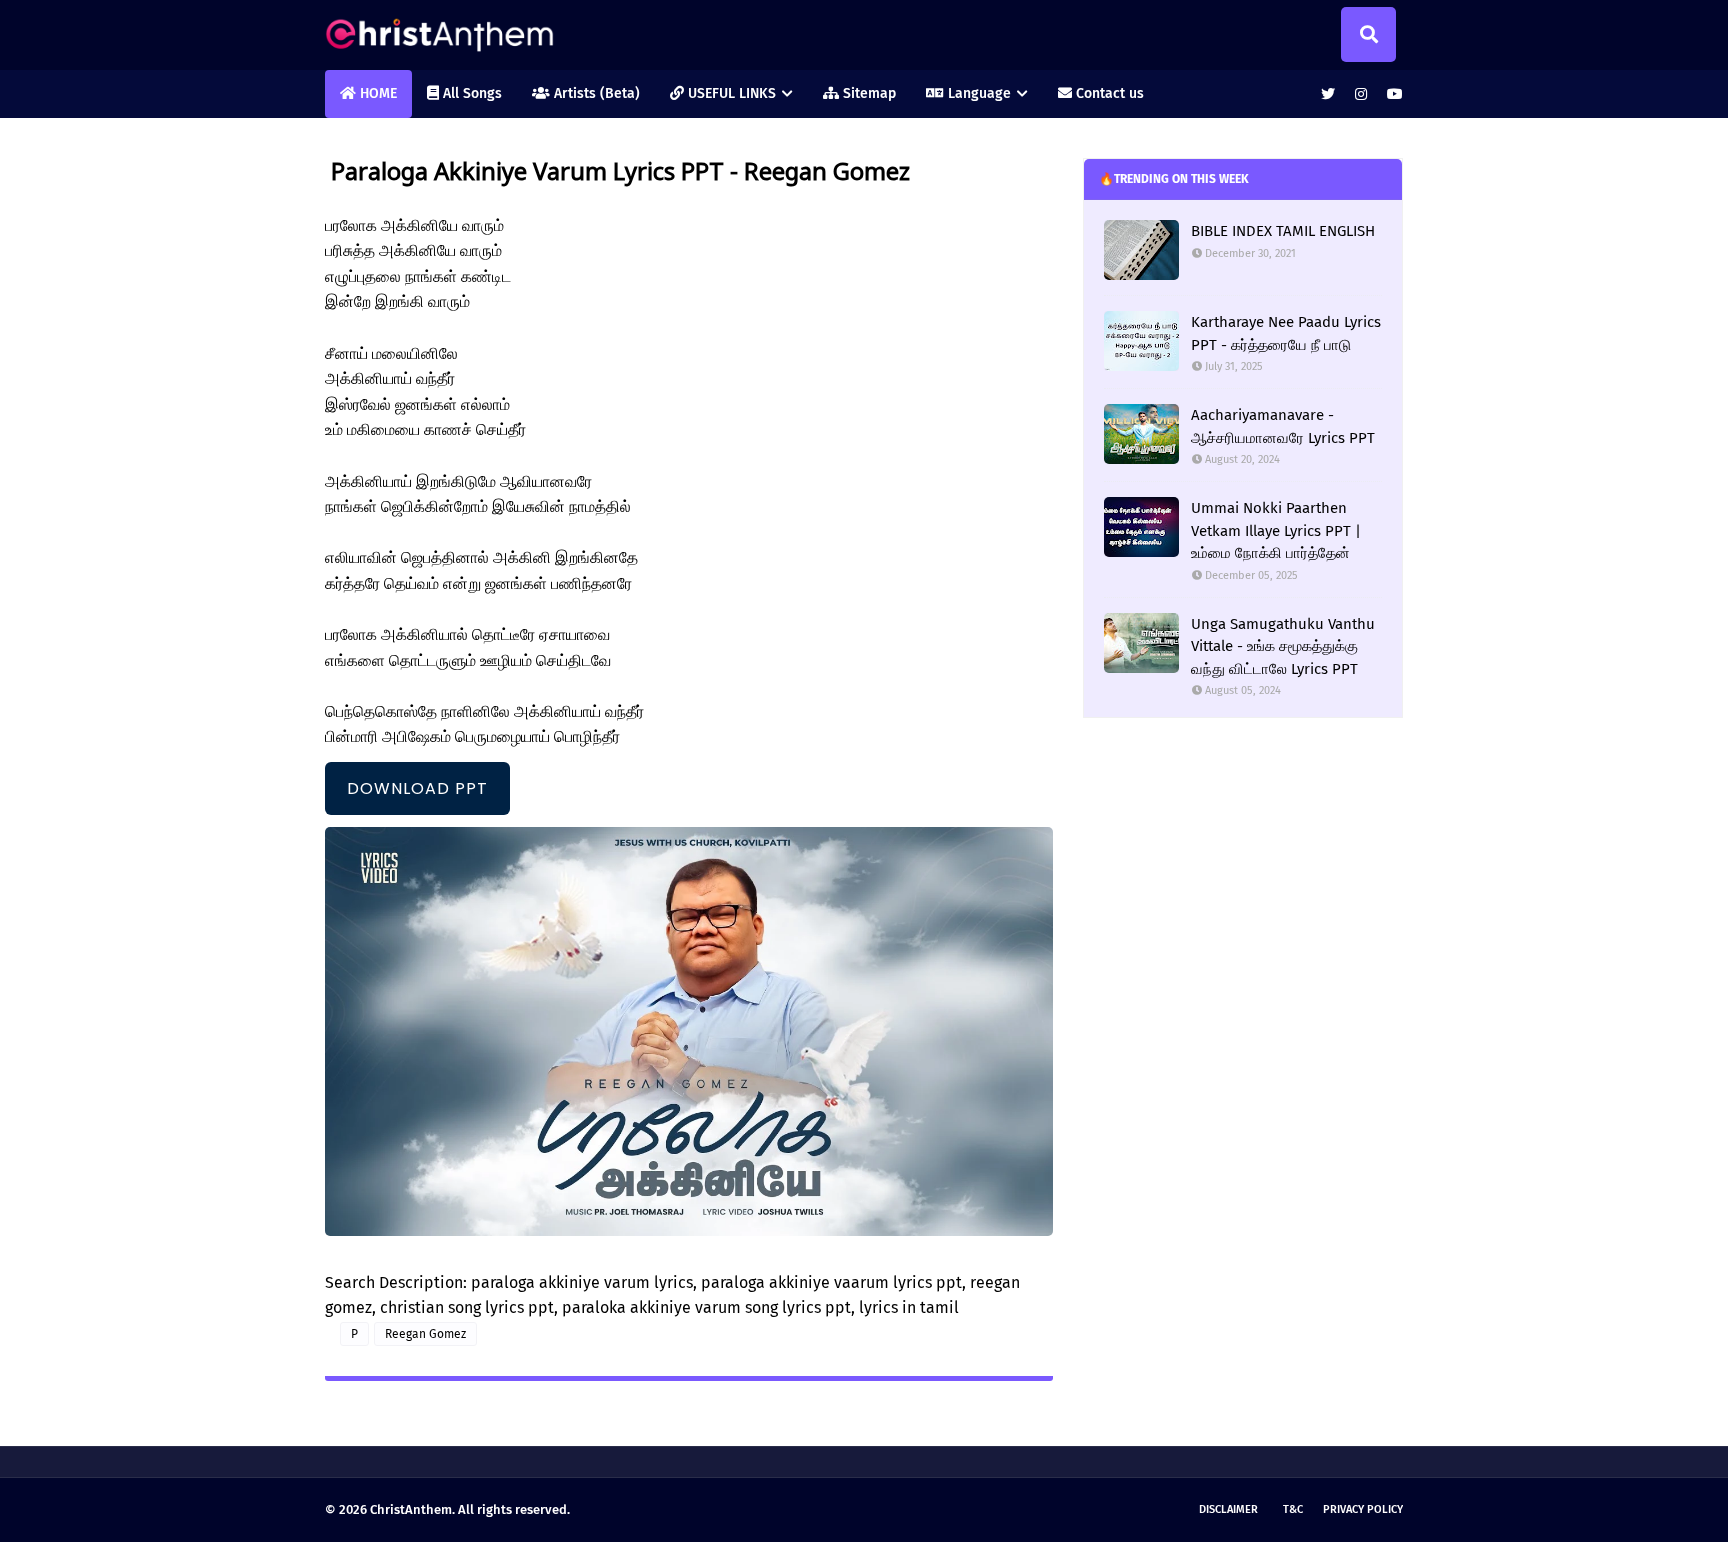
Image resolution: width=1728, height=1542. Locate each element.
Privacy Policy (1363, 1509)
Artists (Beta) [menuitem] (595, 93)
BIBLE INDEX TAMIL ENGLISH (1283, 231)
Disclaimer (1228, 1509)
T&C (1293, 1509)
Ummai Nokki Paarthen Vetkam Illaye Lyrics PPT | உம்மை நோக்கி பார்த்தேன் (1276, 530)
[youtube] (1392, 94)
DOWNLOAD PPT (417, 788)
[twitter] (1328, 94)
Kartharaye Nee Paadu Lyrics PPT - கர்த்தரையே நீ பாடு (1286, 333)
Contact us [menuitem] (1108, 93)
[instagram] (1361, 94)
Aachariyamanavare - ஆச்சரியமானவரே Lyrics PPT (1283, 426)
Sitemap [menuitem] (867, 93)
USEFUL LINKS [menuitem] (730, 93)
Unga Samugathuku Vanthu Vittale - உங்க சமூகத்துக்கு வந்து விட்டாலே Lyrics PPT (1283, 646)
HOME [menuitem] (376, 93)
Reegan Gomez (425, 1334)
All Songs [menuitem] (470, 93)
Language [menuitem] (977, 93)
